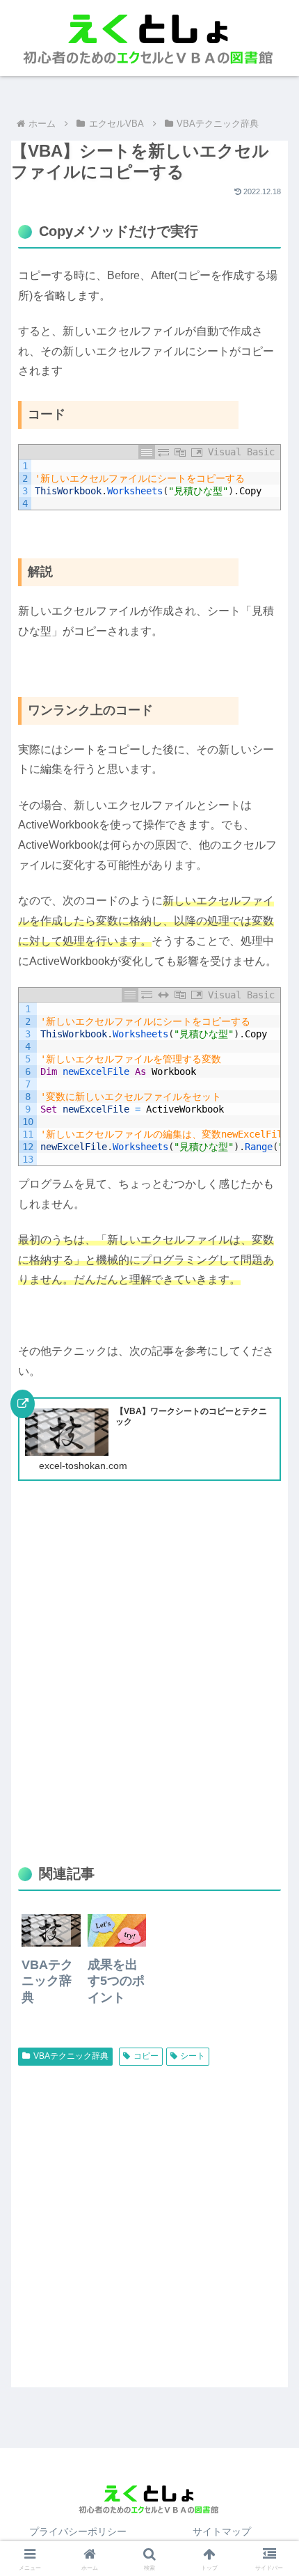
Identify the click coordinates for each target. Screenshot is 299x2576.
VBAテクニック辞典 (71, 2056)
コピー (146, 2056)
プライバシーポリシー (78, 2531)
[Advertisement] (149, 1686)
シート (193, 2056)
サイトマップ (222, 2531)
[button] (270, 1885)
